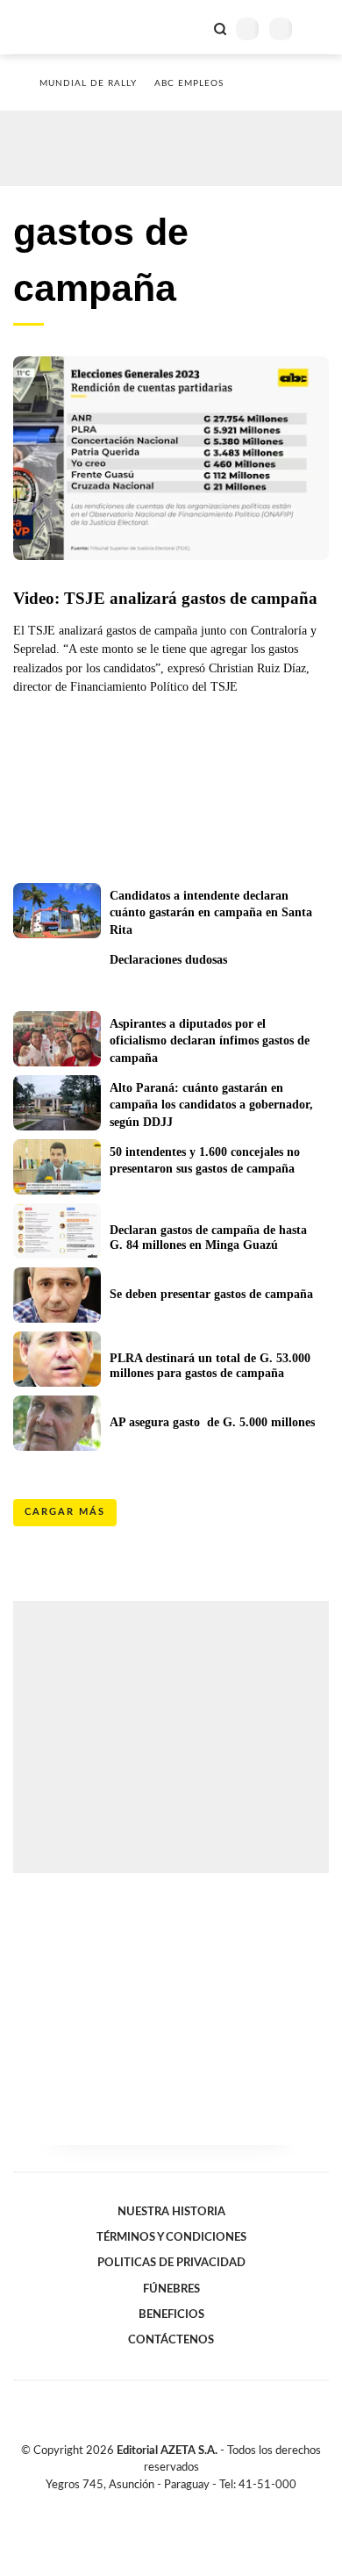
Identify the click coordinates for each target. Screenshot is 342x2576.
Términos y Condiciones (171, 2237)
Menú (318, 29)
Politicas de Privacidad (171, 2263)
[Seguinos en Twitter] (164, 2505)
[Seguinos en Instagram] (201, 2505)
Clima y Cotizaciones (190, 27)
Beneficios (171, 2314)
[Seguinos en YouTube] (182, 2505)
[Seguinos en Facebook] (146, 2505)
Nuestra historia (171, 2212)
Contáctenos (171, 2340)
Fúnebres (171, 2289)
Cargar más (65, 1512)
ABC (46, 27)
